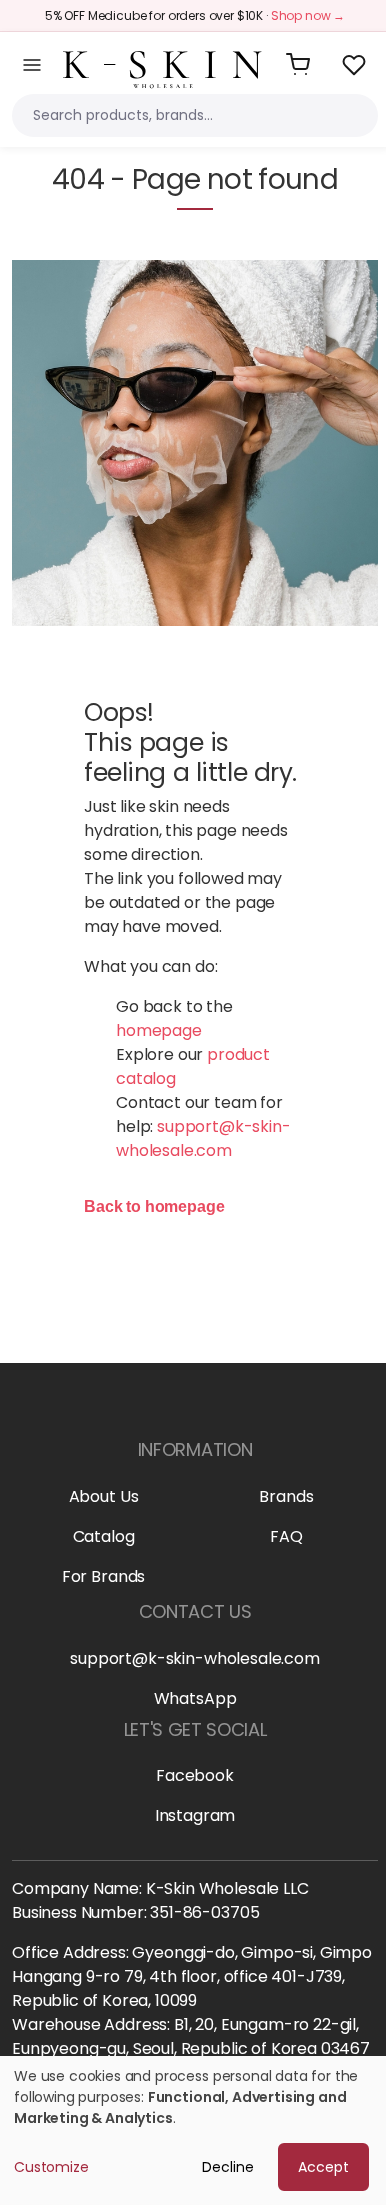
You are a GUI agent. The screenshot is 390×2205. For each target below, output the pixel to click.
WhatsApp (195, 1698)
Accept (323, 2167)
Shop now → (308, 15)
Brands (286, 1496)
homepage (159, 1030)
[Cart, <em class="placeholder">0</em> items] (298, 65)
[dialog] (195, 2130)
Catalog (104, 1536)
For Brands (103, 1576)
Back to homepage (154, 1206)
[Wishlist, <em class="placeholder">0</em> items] (354, 65)
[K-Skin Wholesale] (163, 63)
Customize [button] (51, 2167)
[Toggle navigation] (32, 65)
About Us (104, 1496)
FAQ (286, 1536)
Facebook (195, 1775)
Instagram (195, 1815)
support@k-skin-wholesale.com (203, 1138)
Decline (228, 2167)
